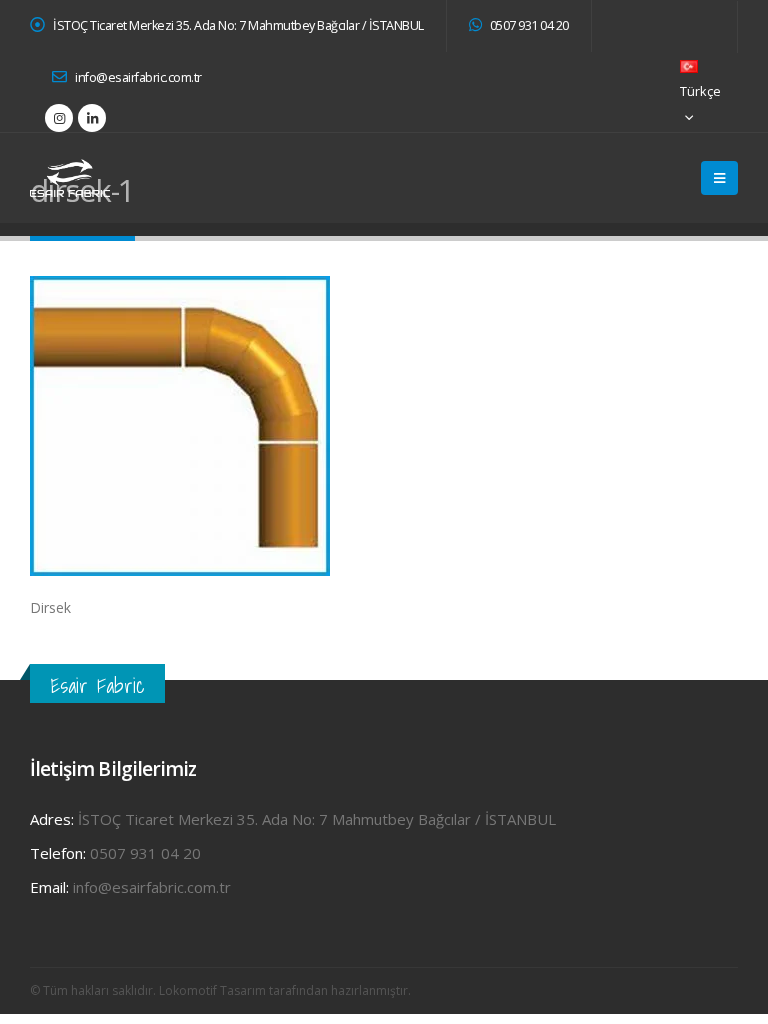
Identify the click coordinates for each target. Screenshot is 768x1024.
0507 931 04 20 (528, 25)
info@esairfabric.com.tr (137, 77)
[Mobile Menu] (719, 178)
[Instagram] (59, 118)
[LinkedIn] (92, 118)
